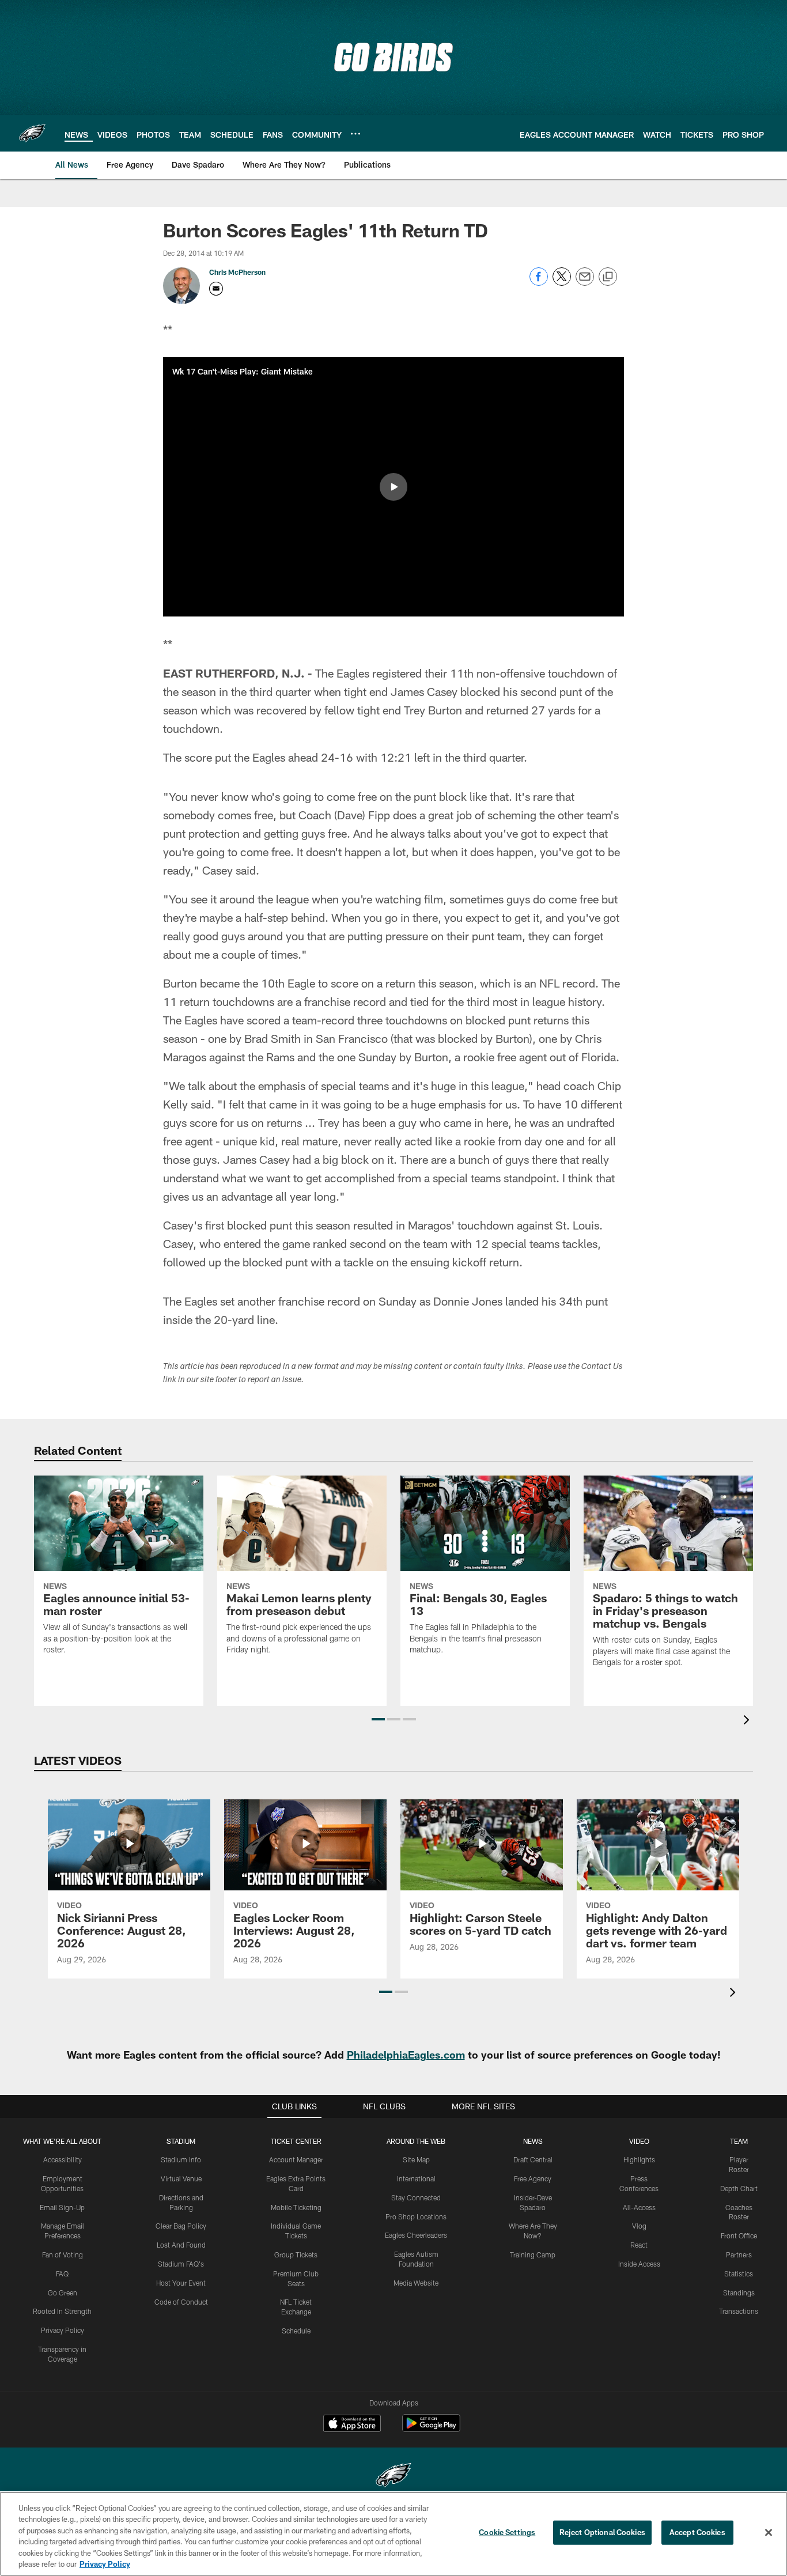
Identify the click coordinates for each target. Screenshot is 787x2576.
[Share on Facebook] (539, 283)
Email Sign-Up (62, 2207)
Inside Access (639, 2264)
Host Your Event (181, 2283)
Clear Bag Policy (181, 2226)
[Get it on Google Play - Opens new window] (431, 2429)
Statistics (739, 2274)
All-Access (639, 2207)
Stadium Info (181, 2159)
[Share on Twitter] (562, 283)
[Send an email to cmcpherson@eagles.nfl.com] (216, 289)
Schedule (296, 2331)
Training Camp (533, 2255)
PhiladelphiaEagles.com (406, 2055)
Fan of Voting (63, 2255)
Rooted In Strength (62, 2311)
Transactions (739, 2311)
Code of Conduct (181, 2302)
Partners (739, 2255)
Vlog (639, 2226)
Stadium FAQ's (181, 2264)
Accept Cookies (697, 2532)
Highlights (639, 2159)
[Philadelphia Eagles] (393, 2477)
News (533, 2141)
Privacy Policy (63, 2330)
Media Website (416, 2283)
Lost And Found (181, 2245)
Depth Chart (739, 2188)
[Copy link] (608, 277)
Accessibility (63, 2159)
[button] (393, 487)
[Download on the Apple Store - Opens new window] (352, 2424)
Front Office (739, 2235)
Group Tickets (296, 2255)
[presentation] (748, 1721)
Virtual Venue (181, 2178)
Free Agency (533, 2178)
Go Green (63, 2293)
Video (639, 2141)
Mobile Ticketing (296, 2207)
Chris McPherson (237, 272)
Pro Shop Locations (416, 2216)
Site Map (416, 2159)
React (639, 2245)
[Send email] (585, 283)
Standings (739, 2293)
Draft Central (533, 2159)
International (416, 2178)
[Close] (769, 2533)
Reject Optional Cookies (602, 2532)
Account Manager (296, 2159)
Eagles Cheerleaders (416, 2235)
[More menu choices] (355, 134)
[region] (393, 2534)
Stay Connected (416, 2197)
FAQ (62, 2274)
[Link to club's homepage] (32, 133)
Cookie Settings (507, 2532)
